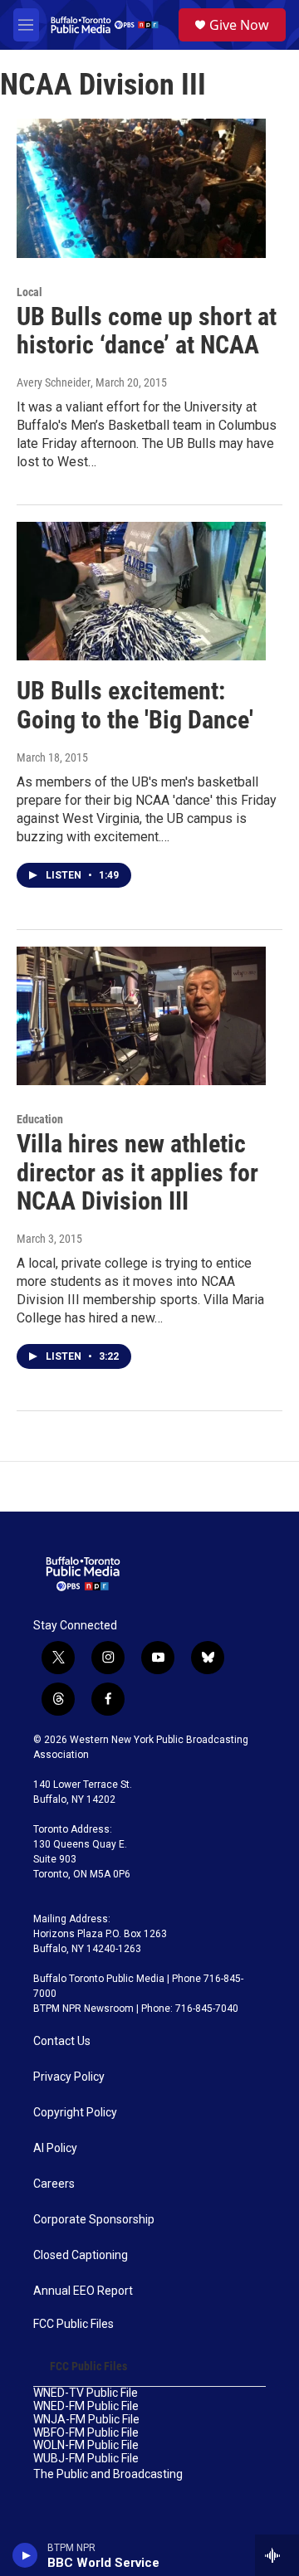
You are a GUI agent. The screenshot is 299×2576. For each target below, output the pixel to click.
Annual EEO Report (83, 2291)
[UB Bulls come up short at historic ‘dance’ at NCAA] (141, 188)
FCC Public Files (74, 2324)
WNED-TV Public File (86, 2393)
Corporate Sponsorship (94, 2220)
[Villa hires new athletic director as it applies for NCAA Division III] (141, 1016)
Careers (54, 2184)
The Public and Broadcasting (108, 2474)
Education (40, 1119)
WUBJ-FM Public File (86, 2459)
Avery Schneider (54, 382)
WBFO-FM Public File (86, 2433)
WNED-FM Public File (86, 2406)
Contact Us (62, 2041)
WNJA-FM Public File (86, 2420)
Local (29, 292)
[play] (25, 2555)
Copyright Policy (75, 2113)
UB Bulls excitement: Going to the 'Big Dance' (135, 705)
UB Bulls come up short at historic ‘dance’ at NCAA (147, 331)
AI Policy (55, 2148)
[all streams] (277, 2555)
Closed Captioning (81, 2255)
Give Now (239, 25)
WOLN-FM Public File (86, 2445)
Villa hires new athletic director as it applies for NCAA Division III (137, 1173)
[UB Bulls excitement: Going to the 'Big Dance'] (141, 591)
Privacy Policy (69, 2077)
